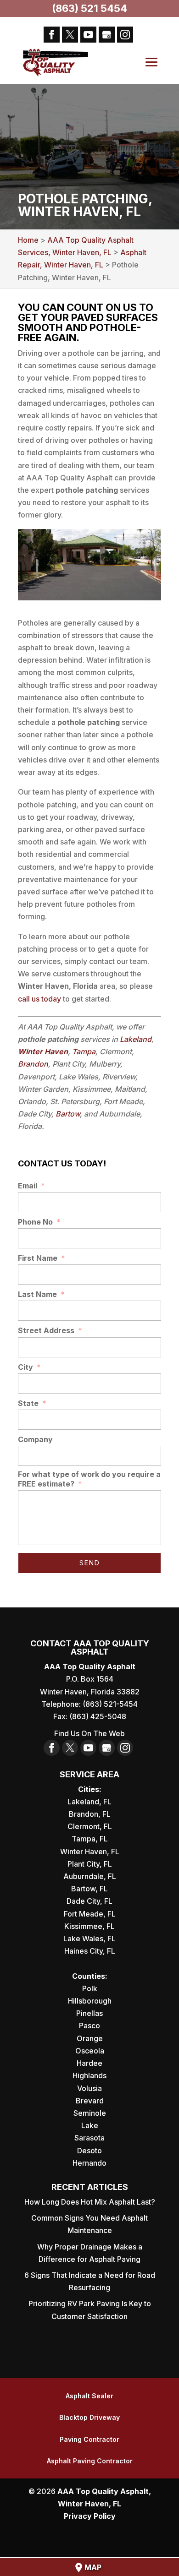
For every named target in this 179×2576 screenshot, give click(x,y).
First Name (42, 1258)
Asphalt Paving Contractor (90, 2461)
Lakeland (136, 1039)
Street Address (50, 1330)
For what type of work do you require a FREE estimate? (89, 1479)
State (32, 1403)
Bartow (68, 1114)
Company (35, 1439)
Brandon (33, 1064)
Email (31, 1186)
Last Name (41, 1294)
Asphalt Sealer (89, 2396)
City (29, 1367)
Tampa (84, 1051)
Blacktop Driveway (89, 2417)
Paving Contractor (89, 2439)
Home (28, 240)
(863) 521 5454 (89, 8)
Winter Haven (43, 1051)
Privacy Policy (90, 2516)
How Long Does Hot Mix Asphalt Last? (90, 2202)
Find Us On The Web (89, 1733)
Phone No (39, 1222)
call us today (39, 999)
